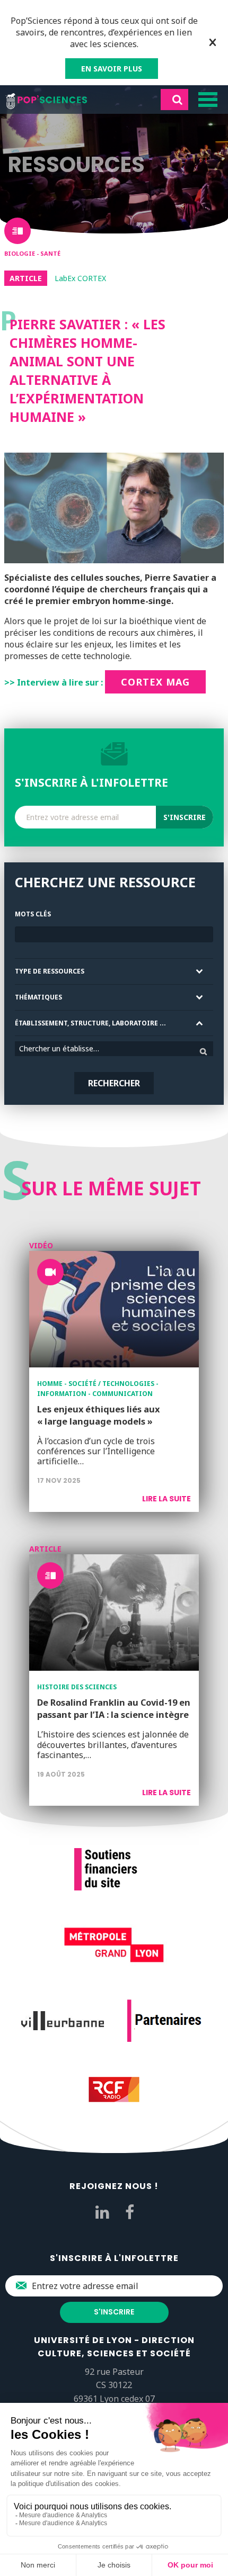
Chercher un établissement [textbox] (65, 1048)
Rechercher (114, 1083)
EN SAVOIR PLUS (112, 69)
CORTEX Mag (155, 682)
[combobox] (114, 1049)
